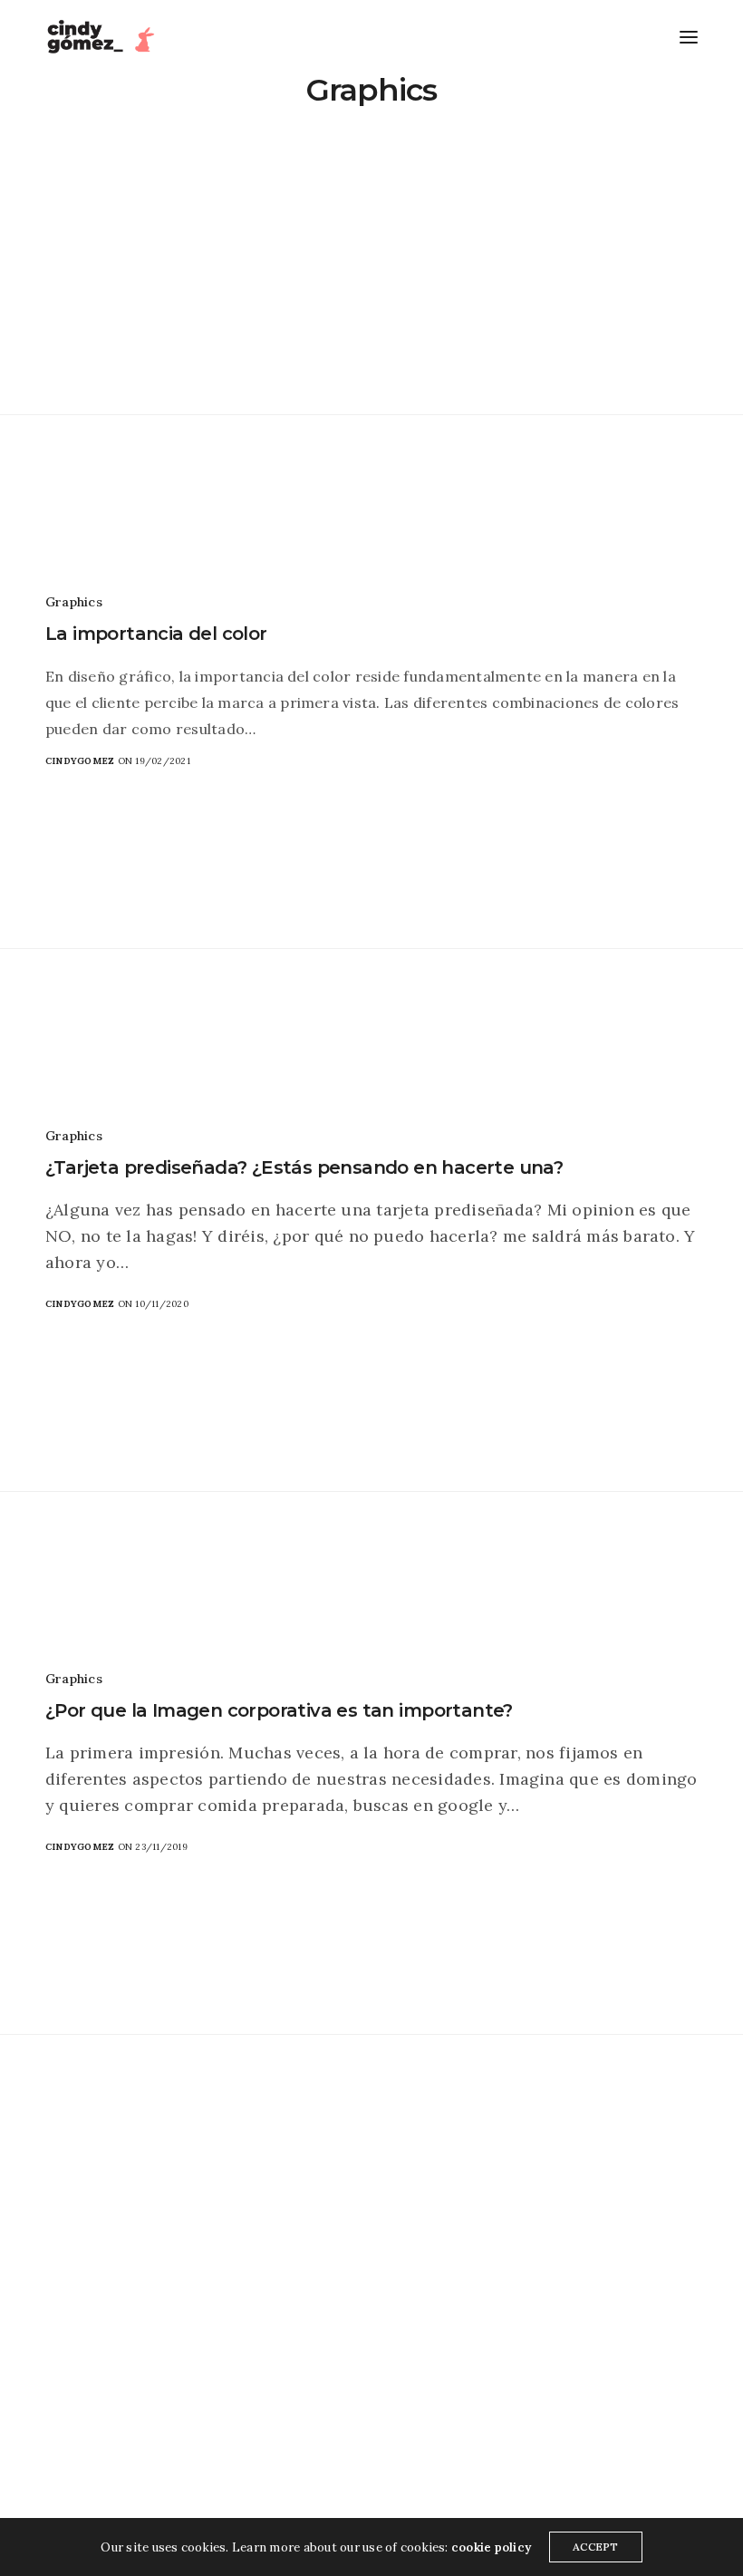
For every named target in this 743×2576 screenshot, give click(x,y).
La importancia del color (156, 634)
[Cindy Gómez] (104, 37)
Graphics (74, 602)
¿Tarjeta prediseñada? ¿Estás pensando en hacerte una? (304, 1167)
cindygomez (80, 761)
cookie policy (491, 2547)
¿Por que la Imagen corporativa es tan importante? (279, 1710)
